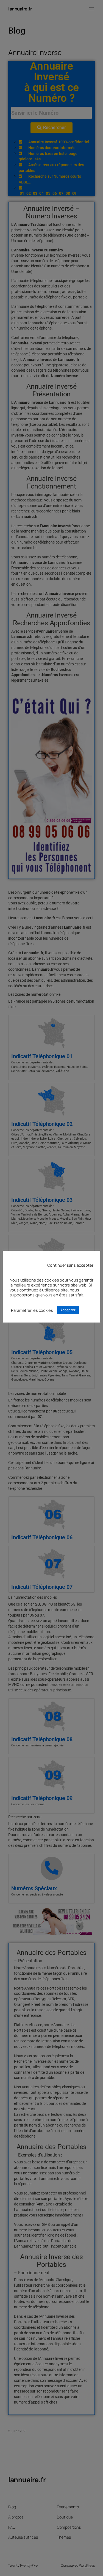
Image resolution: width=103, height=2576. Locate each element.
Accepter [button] (68, 1310)
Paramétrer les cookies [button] (32, 1310)
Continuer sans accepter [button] (70, 1265)
